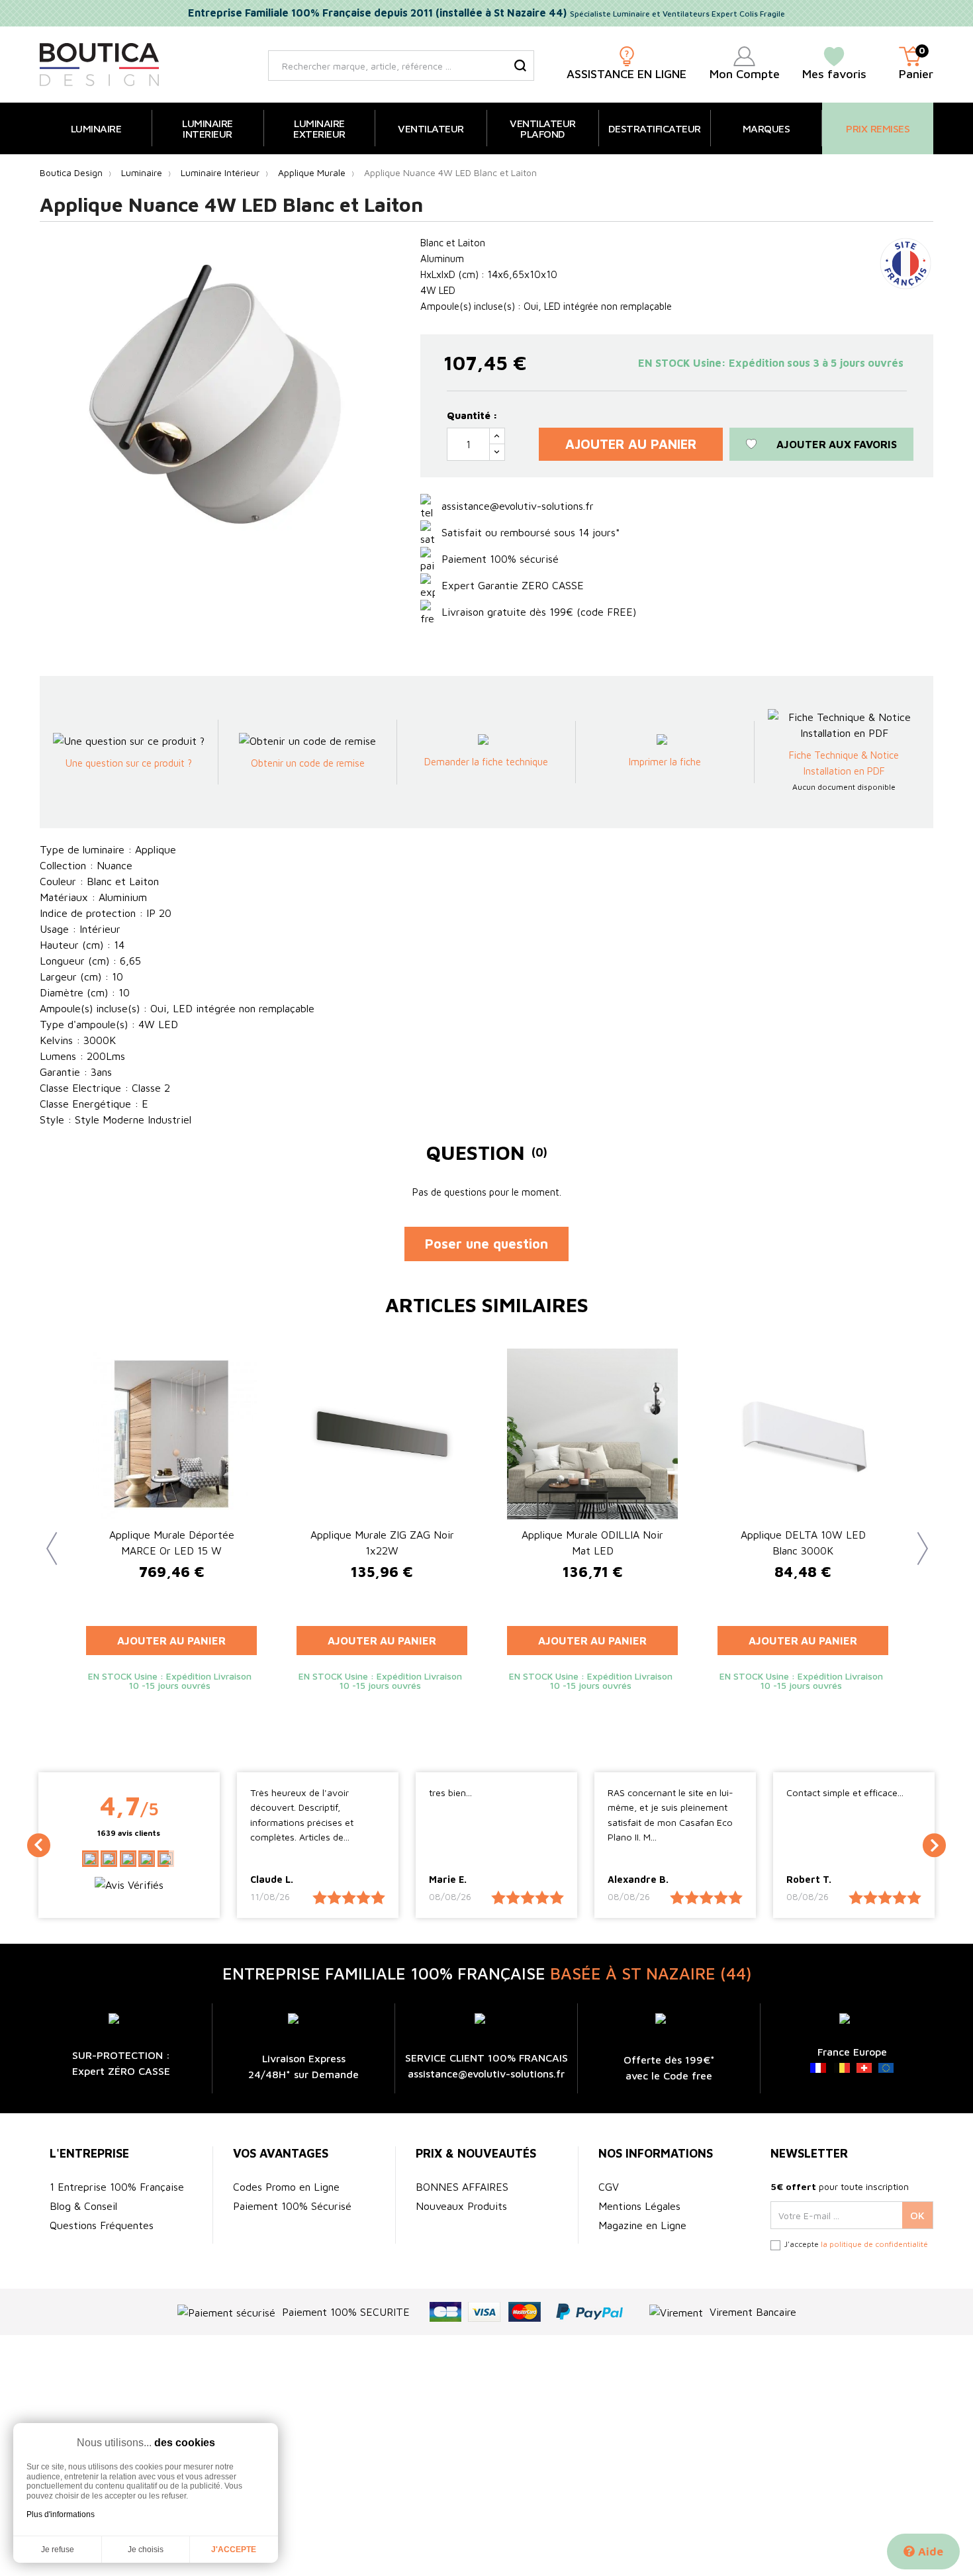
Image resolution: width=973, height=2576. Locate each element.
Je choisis (146, 2550)
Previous (46, 1539)
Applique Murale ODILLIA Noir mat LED (592, 1543)
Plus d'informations (61, 2514)
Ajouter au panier (631, 444)
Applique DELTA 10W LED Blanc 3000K (803, 1543)
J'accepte (234, 2550)
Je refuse (58, 2550)
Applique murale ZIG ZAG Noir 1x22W (382, 1543)
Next (917, 1539)
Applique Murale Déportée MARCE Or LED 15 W (172, 1543)
